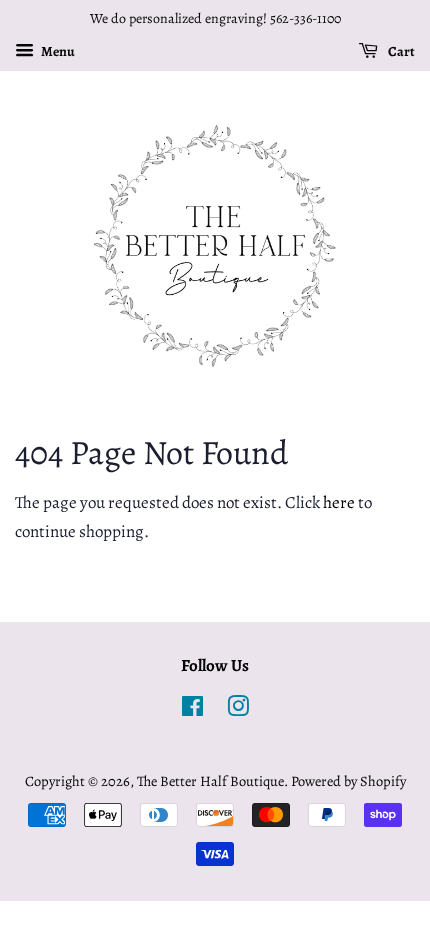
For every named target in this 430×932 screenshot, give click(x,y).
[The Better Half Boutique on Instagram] (238, 710)
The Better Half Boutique (210, 781)
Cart (400, 51)
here (339, 502)
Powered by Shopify (348, 781)
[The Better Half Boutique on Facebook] (192, 710)
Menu (57, 51)
